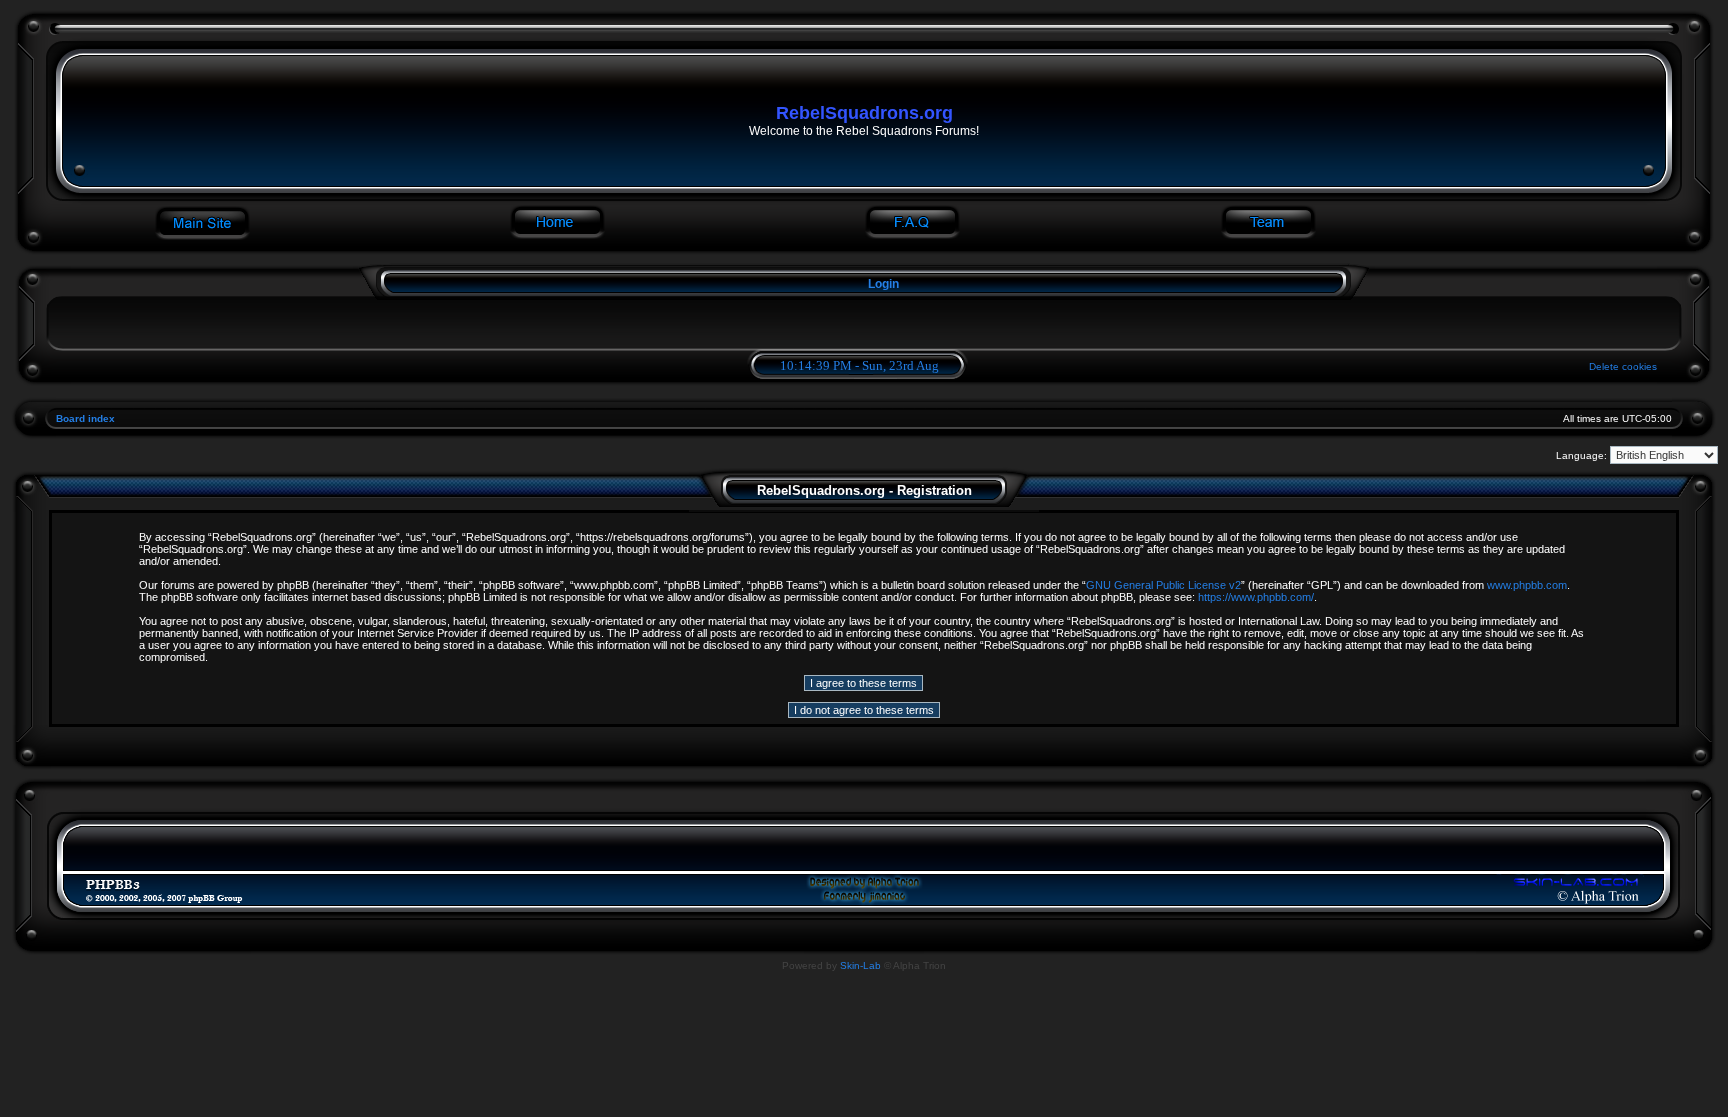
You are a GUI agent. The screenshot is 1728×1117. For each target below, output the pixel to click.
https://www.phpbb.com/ (1256, 597)
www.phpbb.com (1527, 585)
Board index (85, 418)
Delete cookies (1623, 366)
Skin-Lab (860, 965)
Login (883, 284)
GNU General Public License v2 (1163, 585)
